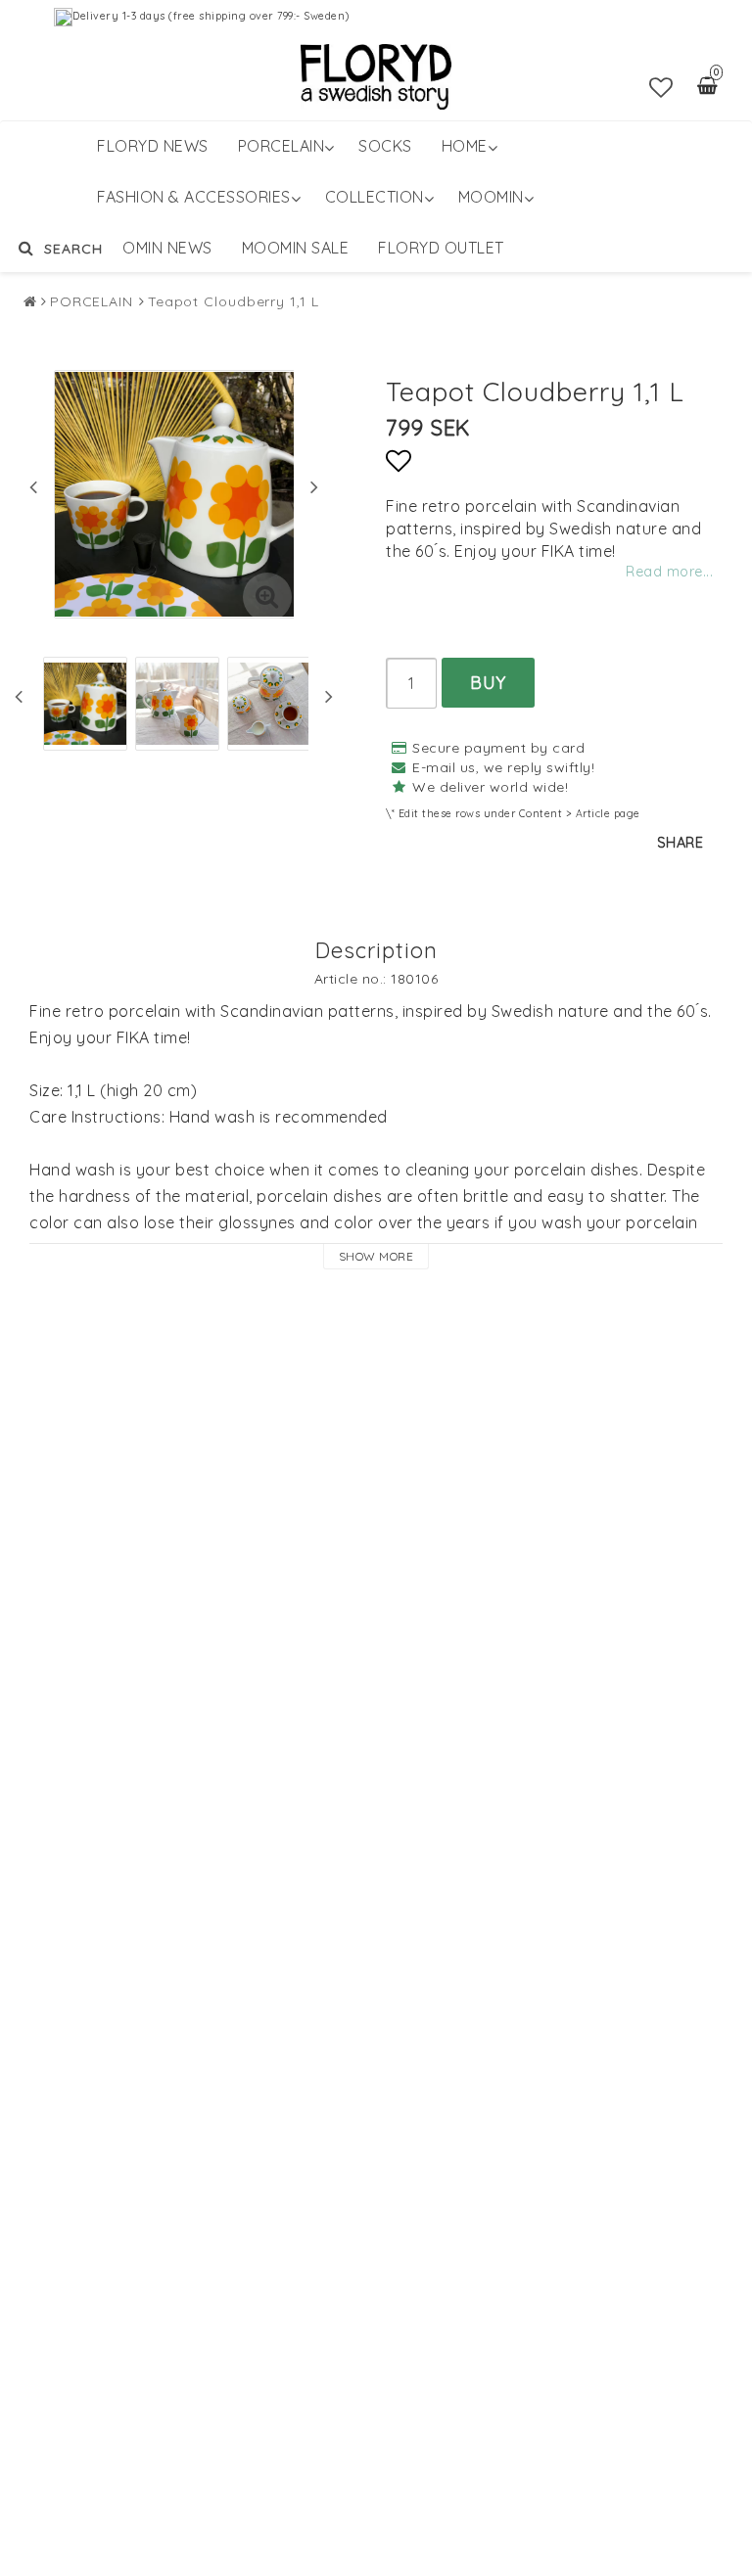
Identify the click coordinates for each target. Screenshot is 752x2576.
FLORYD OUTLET (441, 248)
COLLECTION (375, 197)
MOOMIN (491, 197)
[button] (661, 87)
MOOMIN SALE (296, 248)
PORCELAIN (282, 146)
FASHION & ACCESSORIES (194, 197)
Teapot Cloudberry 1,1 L (234, 301)
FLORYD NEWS (153, 146)
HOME (465, 146)
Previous (33, 486)
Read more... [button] (669, 572)
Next (314, 486)
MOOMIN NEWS (155, 248)
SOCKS (385, 146)
